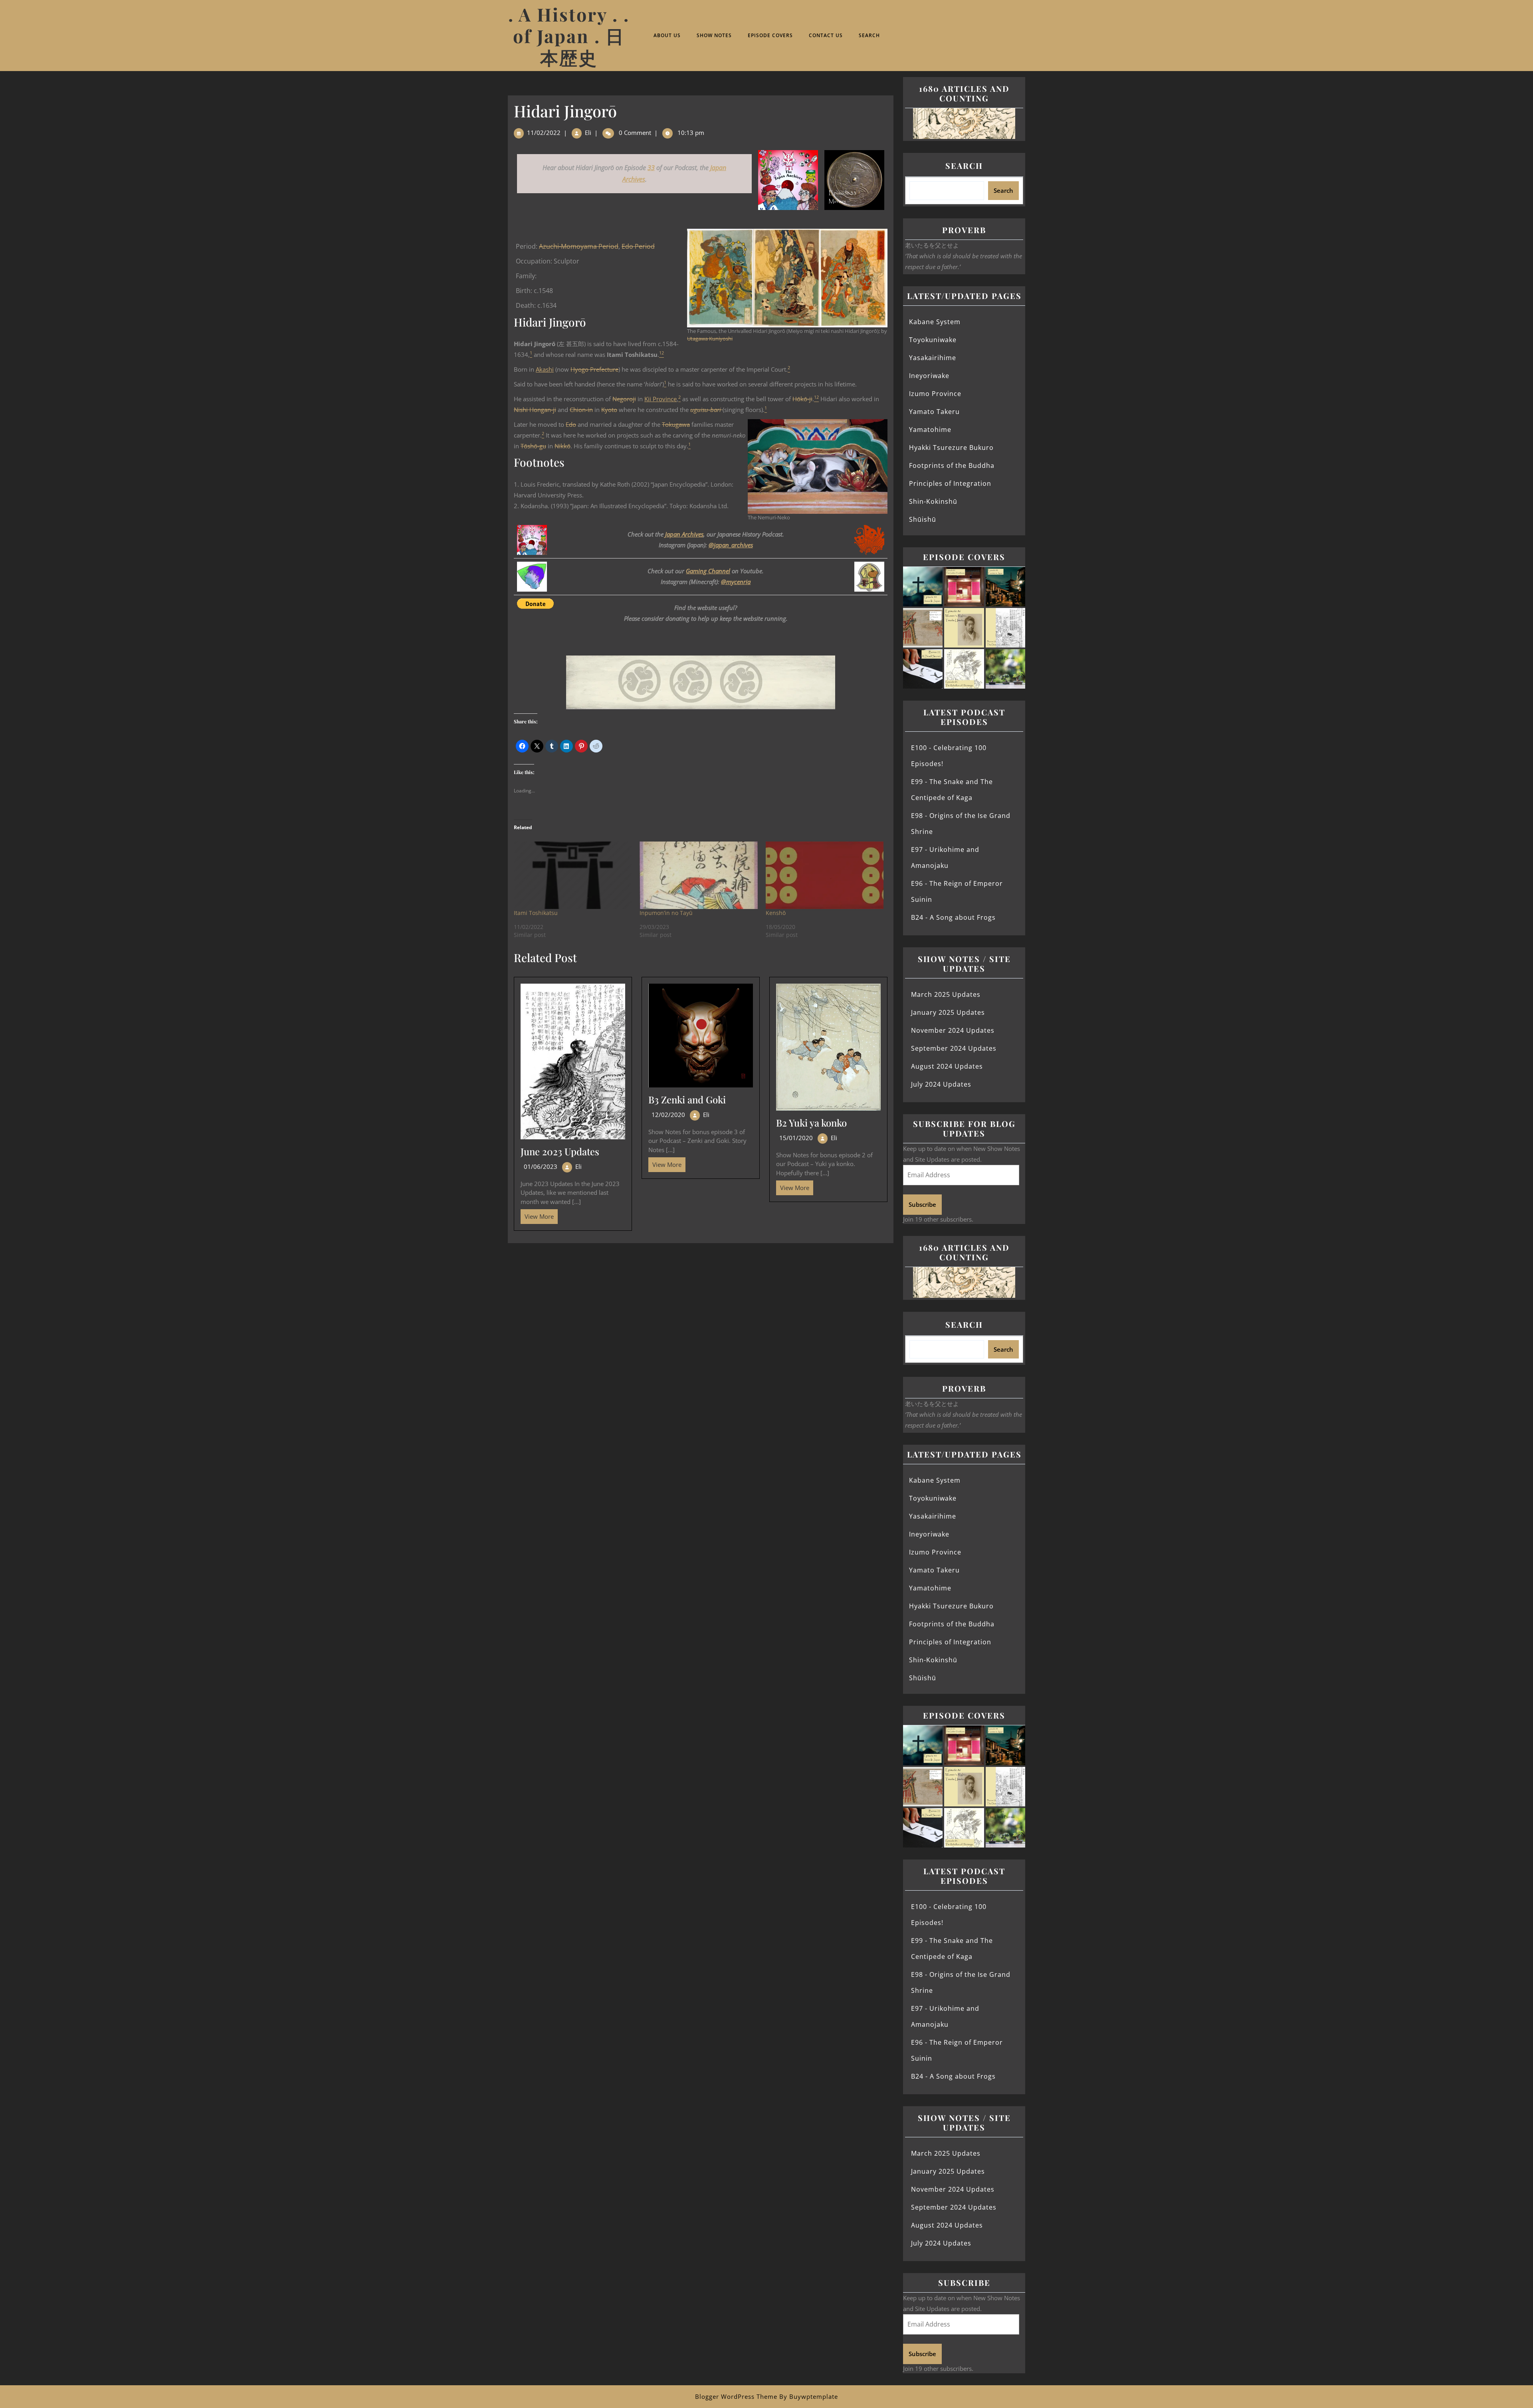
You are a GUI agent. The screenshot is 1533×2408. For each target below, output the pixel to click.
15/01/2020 (796, 1138)
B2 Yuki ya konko (811, 1123)
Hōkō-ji (802, 399)
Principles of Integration (950, 483)
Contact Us (826, 35)
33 (651, 168)
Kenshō (776, 913)
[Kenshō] (825, 875)
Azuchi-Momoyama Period (579, 246)
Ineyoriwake (929, 376)
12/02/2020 (668, 1115)
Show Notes (714, 35)
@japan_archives (731, 545)
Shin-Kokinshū (933, 501)
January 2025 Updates (948, 1012)
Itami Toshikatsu (536, 913)
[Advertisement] (701, 1302)
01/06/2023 (541, 1166)
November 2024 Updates (953, 1030)
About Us (667, 35)
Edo (571, 424)
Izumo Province (935, 394)
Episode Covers (770, 35)
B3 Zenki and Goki (687, 1099)
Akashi (545, 369)
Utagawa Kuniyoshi (710, 339)
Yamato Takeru (934, 412)
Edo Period (638, 246)
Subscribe (922, 1204)
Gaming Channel (708, 571)
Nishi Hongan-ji (535, 410)
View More (537, 1215)
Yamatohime (930, 430)
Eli (588, 133)
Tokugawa (676, 424)
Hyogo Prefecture (594, 369)
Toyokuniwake (933, 340)
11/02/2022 (544, 133)
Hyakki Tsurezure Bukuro (951, 448)
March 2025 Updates (946, 994)
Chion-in (581, 410)
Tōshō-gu (533, 446)
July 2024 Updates (941, 1084)
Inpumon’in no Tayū (666, 913)
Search (869, 35)
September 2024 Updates (954, 1048)
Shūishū (923, 519)
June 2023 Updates (560, 1151)
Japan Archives (684, 534)
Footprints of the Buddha (952, 465)
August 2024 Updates (947, 1066)
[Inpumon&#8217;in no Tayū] (698, 875)
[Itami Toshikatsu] (573, 875)
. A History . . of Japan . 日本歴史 (569, 36)
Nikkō (562, 446)
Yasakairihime (933, 358)
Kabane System (935, 322)
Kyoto (609, 410)
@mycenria (736, 582)
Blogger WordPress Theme (736, 2396)
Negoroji (624, 399)
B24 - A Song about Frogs (953, 917)
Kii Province (661, 399)
